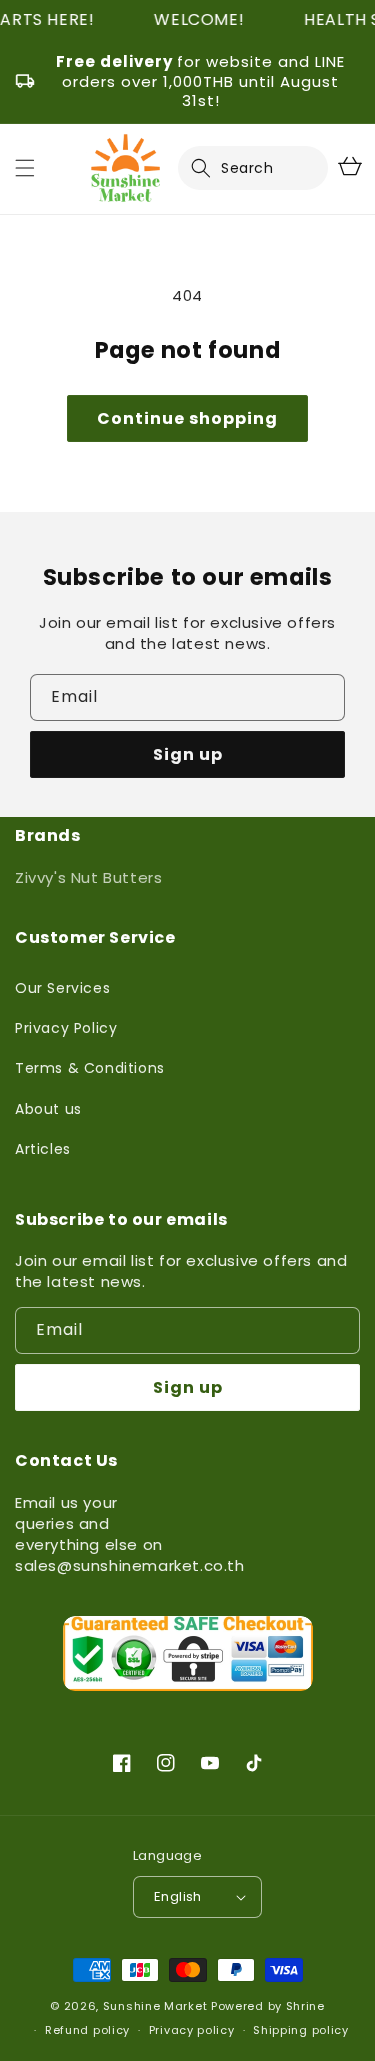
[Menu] (25, 168)
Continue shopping (187, 418)
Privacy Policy (66, 1028)
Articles (43, 1149)
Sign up (188, 754)
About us (48, 1109)
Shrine (305, 2006)
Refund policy (87, 2030)
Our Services (62, 988)
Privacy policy (192, 2030)
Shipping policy (301, 2030)
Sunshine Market (155, 2006)
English (178, 1896)
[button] (213, 168)
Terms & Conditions (90, 1068)
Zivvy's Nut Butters (88, 877)
